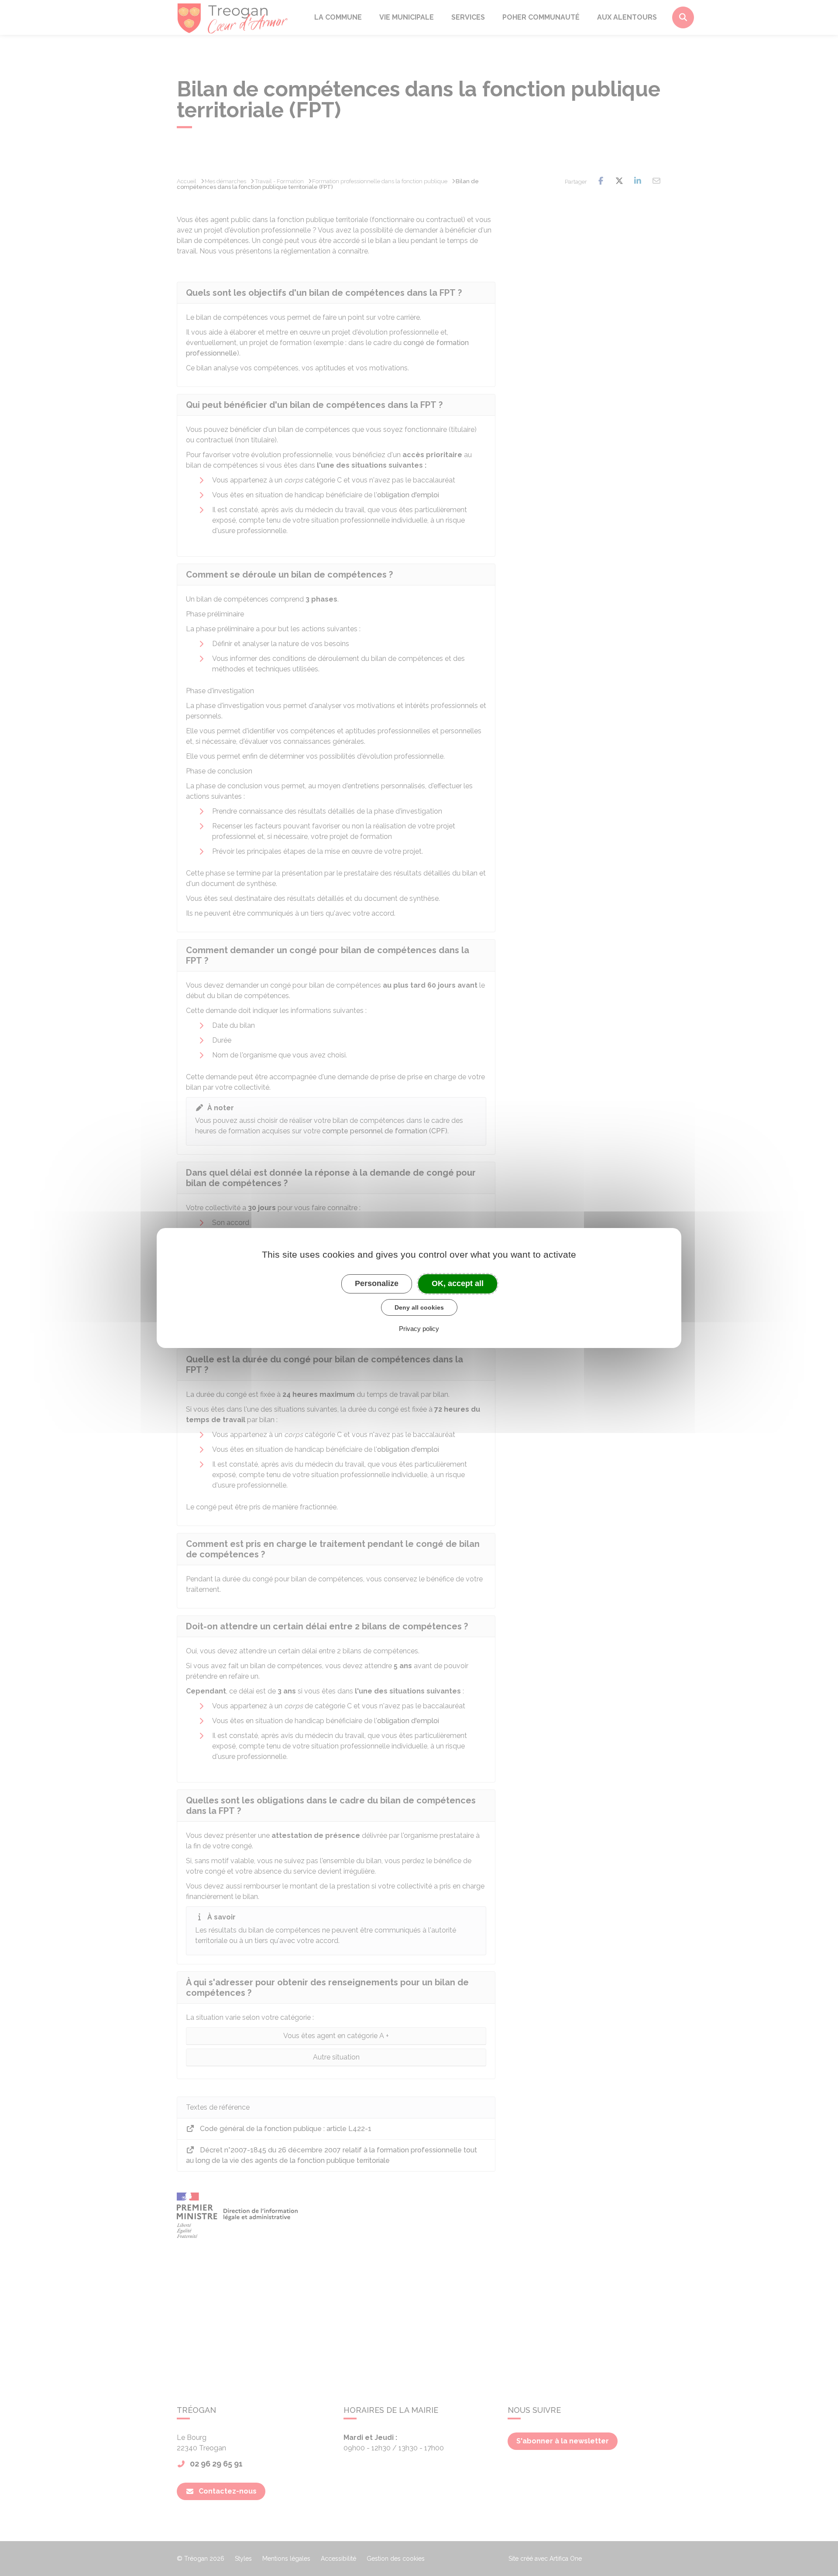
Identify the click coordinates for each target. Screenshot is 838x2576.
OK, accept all (458, 1283)
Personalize (377, 1283)
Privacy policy (419, 1329)
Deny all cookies (419, 1307)
